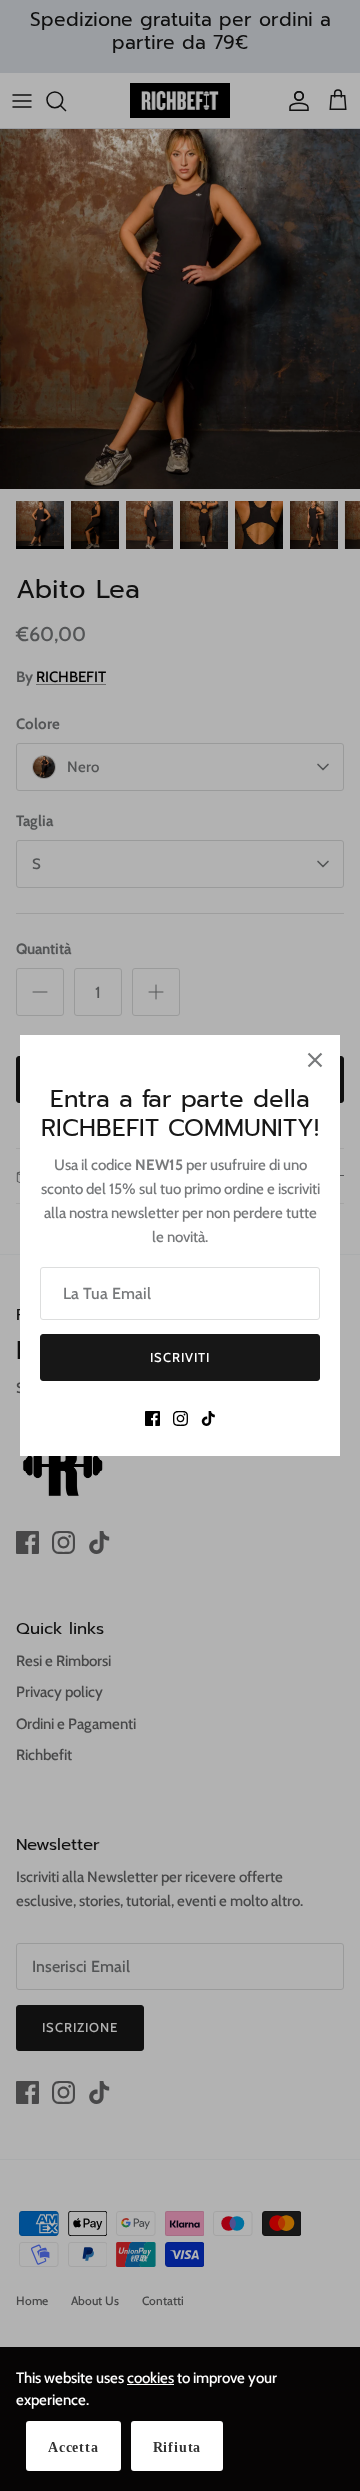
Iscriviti (180, 1357)
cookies (150, 2378)
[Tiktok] (208, 1418)
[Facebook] (152, 1418)
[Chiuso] (315, 1060)
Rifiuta (177, 2447)
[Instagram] (180, 1418)
